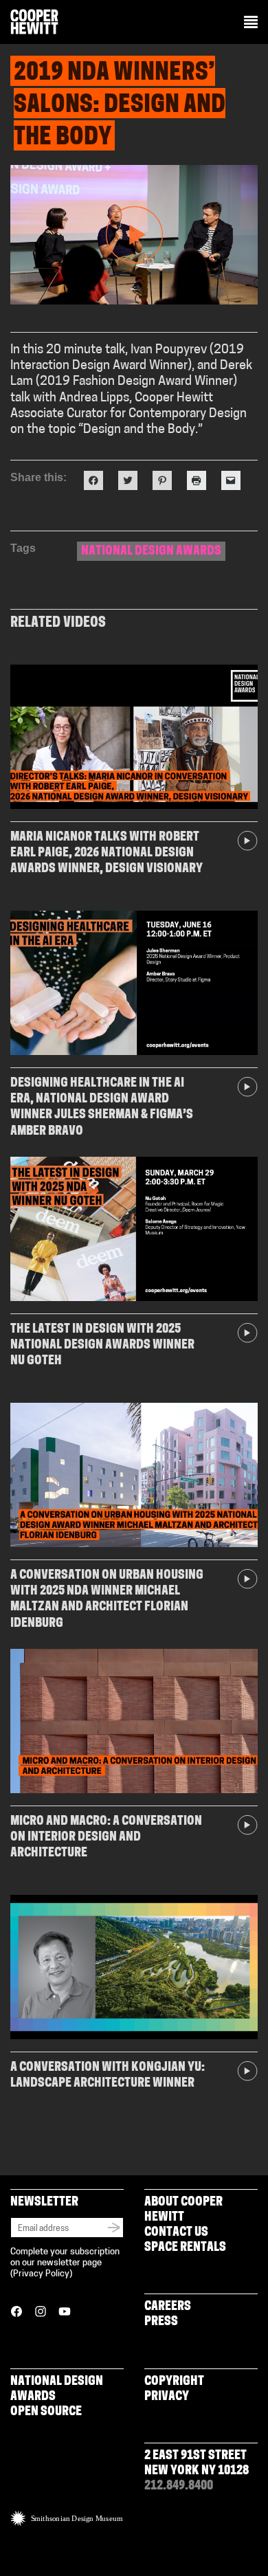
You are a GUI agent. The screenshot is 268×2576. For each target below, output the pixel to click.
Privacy (167, 2397)
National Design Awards (151, 552)
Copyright (174, 2382)
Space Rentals (185, 2248)
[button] (251, 23)
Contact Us (176, 2233)
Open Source (46, 2412)
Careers (168, 2307)
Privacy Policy (41, 2274)
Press (161, 2322)
